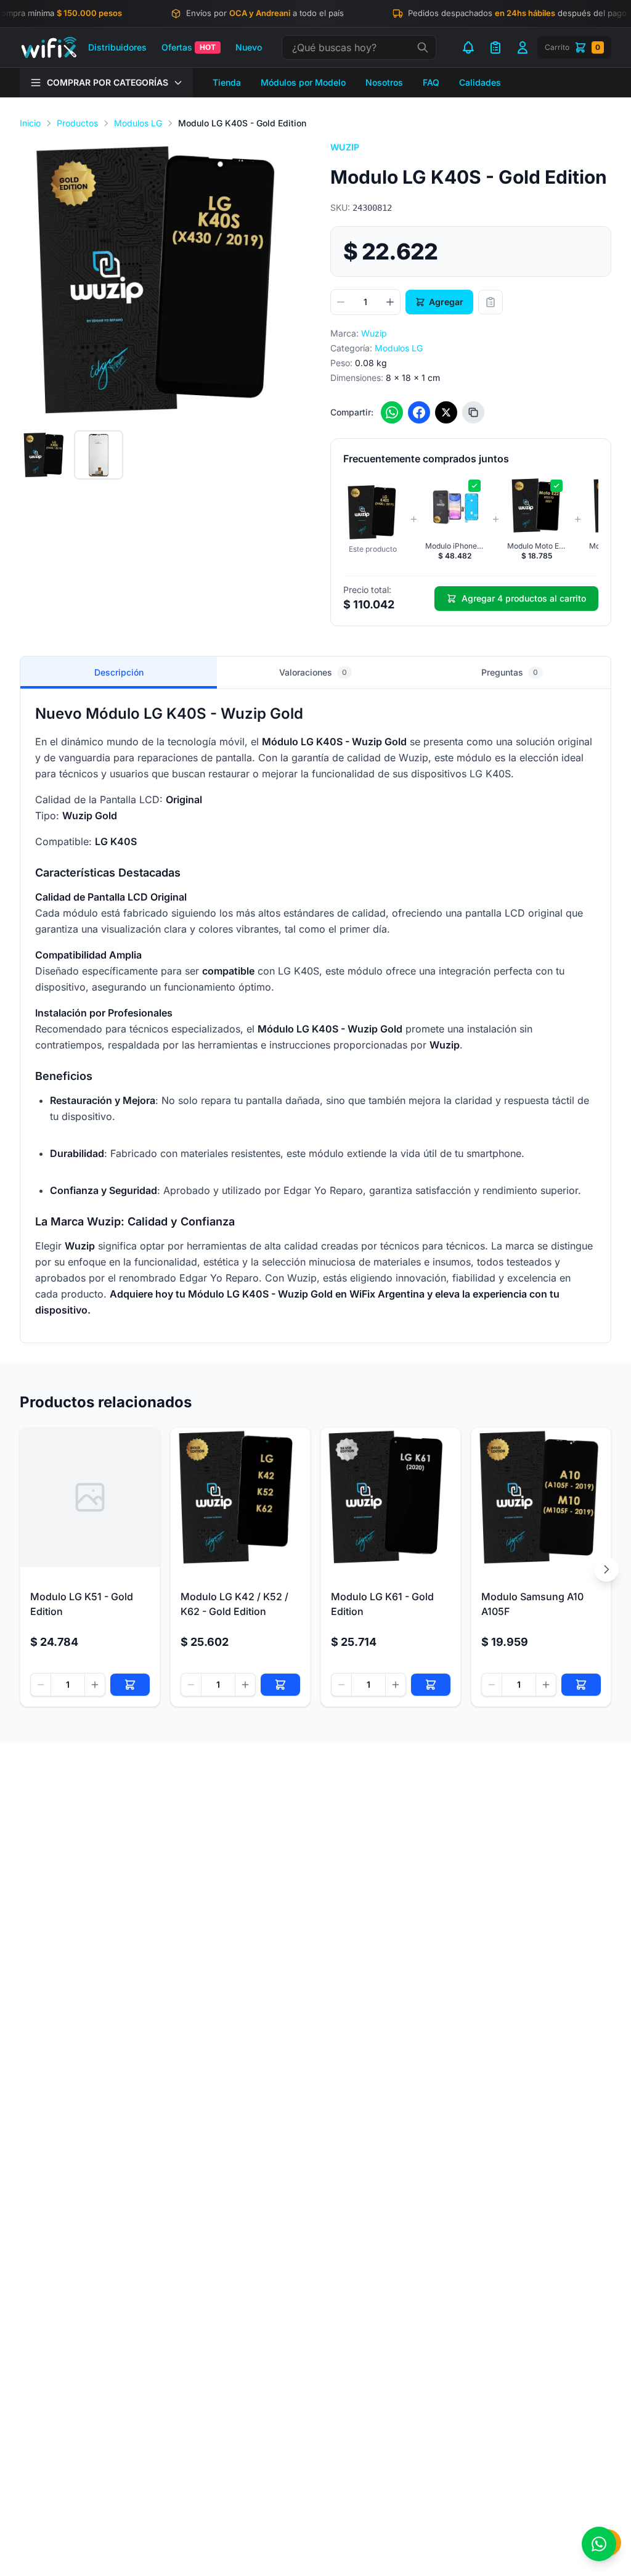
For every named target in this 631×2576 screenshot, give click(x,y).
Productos (77, 123)
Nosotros (384, 82)
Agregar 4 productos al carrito (524, 598)
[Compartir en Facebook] (419, 412)
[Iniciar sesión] (523, 47)
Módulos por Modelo (303, 82)
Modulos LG (138, 123)
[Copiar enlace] (473, 412)
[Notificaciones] (468, 47)
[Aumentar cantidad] (390, 302)
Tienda (227, 82)
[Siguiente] (606, 1569)
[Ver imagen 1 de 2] (44, 455)
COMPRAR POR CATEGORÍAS (108, 82)
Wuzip (345, 147)
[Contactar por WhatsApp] (599, 2544)
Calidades (480, 82)
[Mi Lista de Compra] (495, 47)
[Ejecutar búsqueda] (423, 47)
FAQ (431, 82)
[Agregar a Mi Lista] (491, 302)
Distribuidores (117, 47)
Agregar (446, 302)
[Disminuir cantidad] (341, 302)
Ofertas (189, 47)
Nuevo (249, 47)
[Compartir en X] (446, 412)
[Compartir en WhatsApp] (392, 412)
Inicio (30, 123)
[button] (160, 280)
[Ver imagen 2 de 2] (99, 455)
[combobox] (359, 47)
